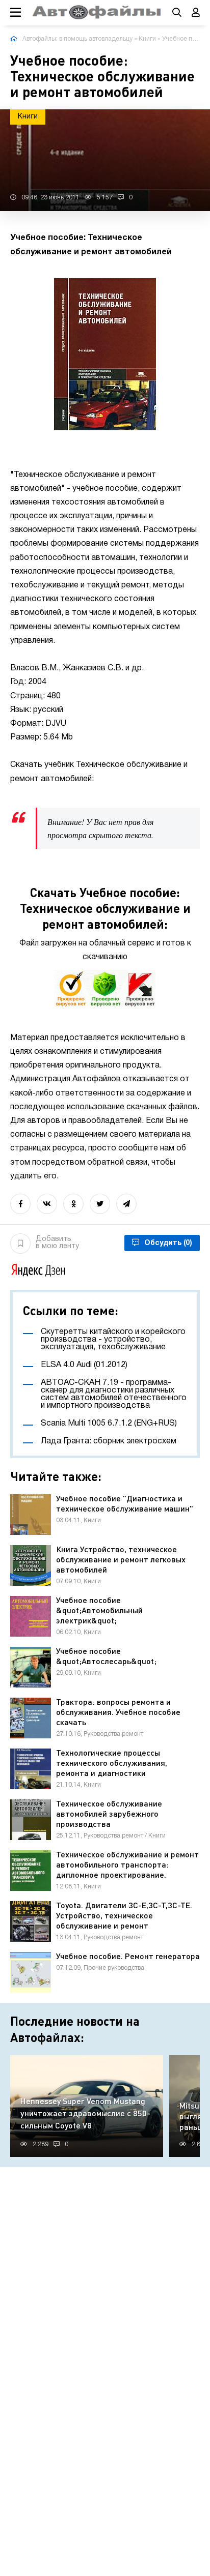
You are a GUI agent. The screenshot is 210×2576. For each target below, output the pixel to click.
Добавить (57, 1243)
